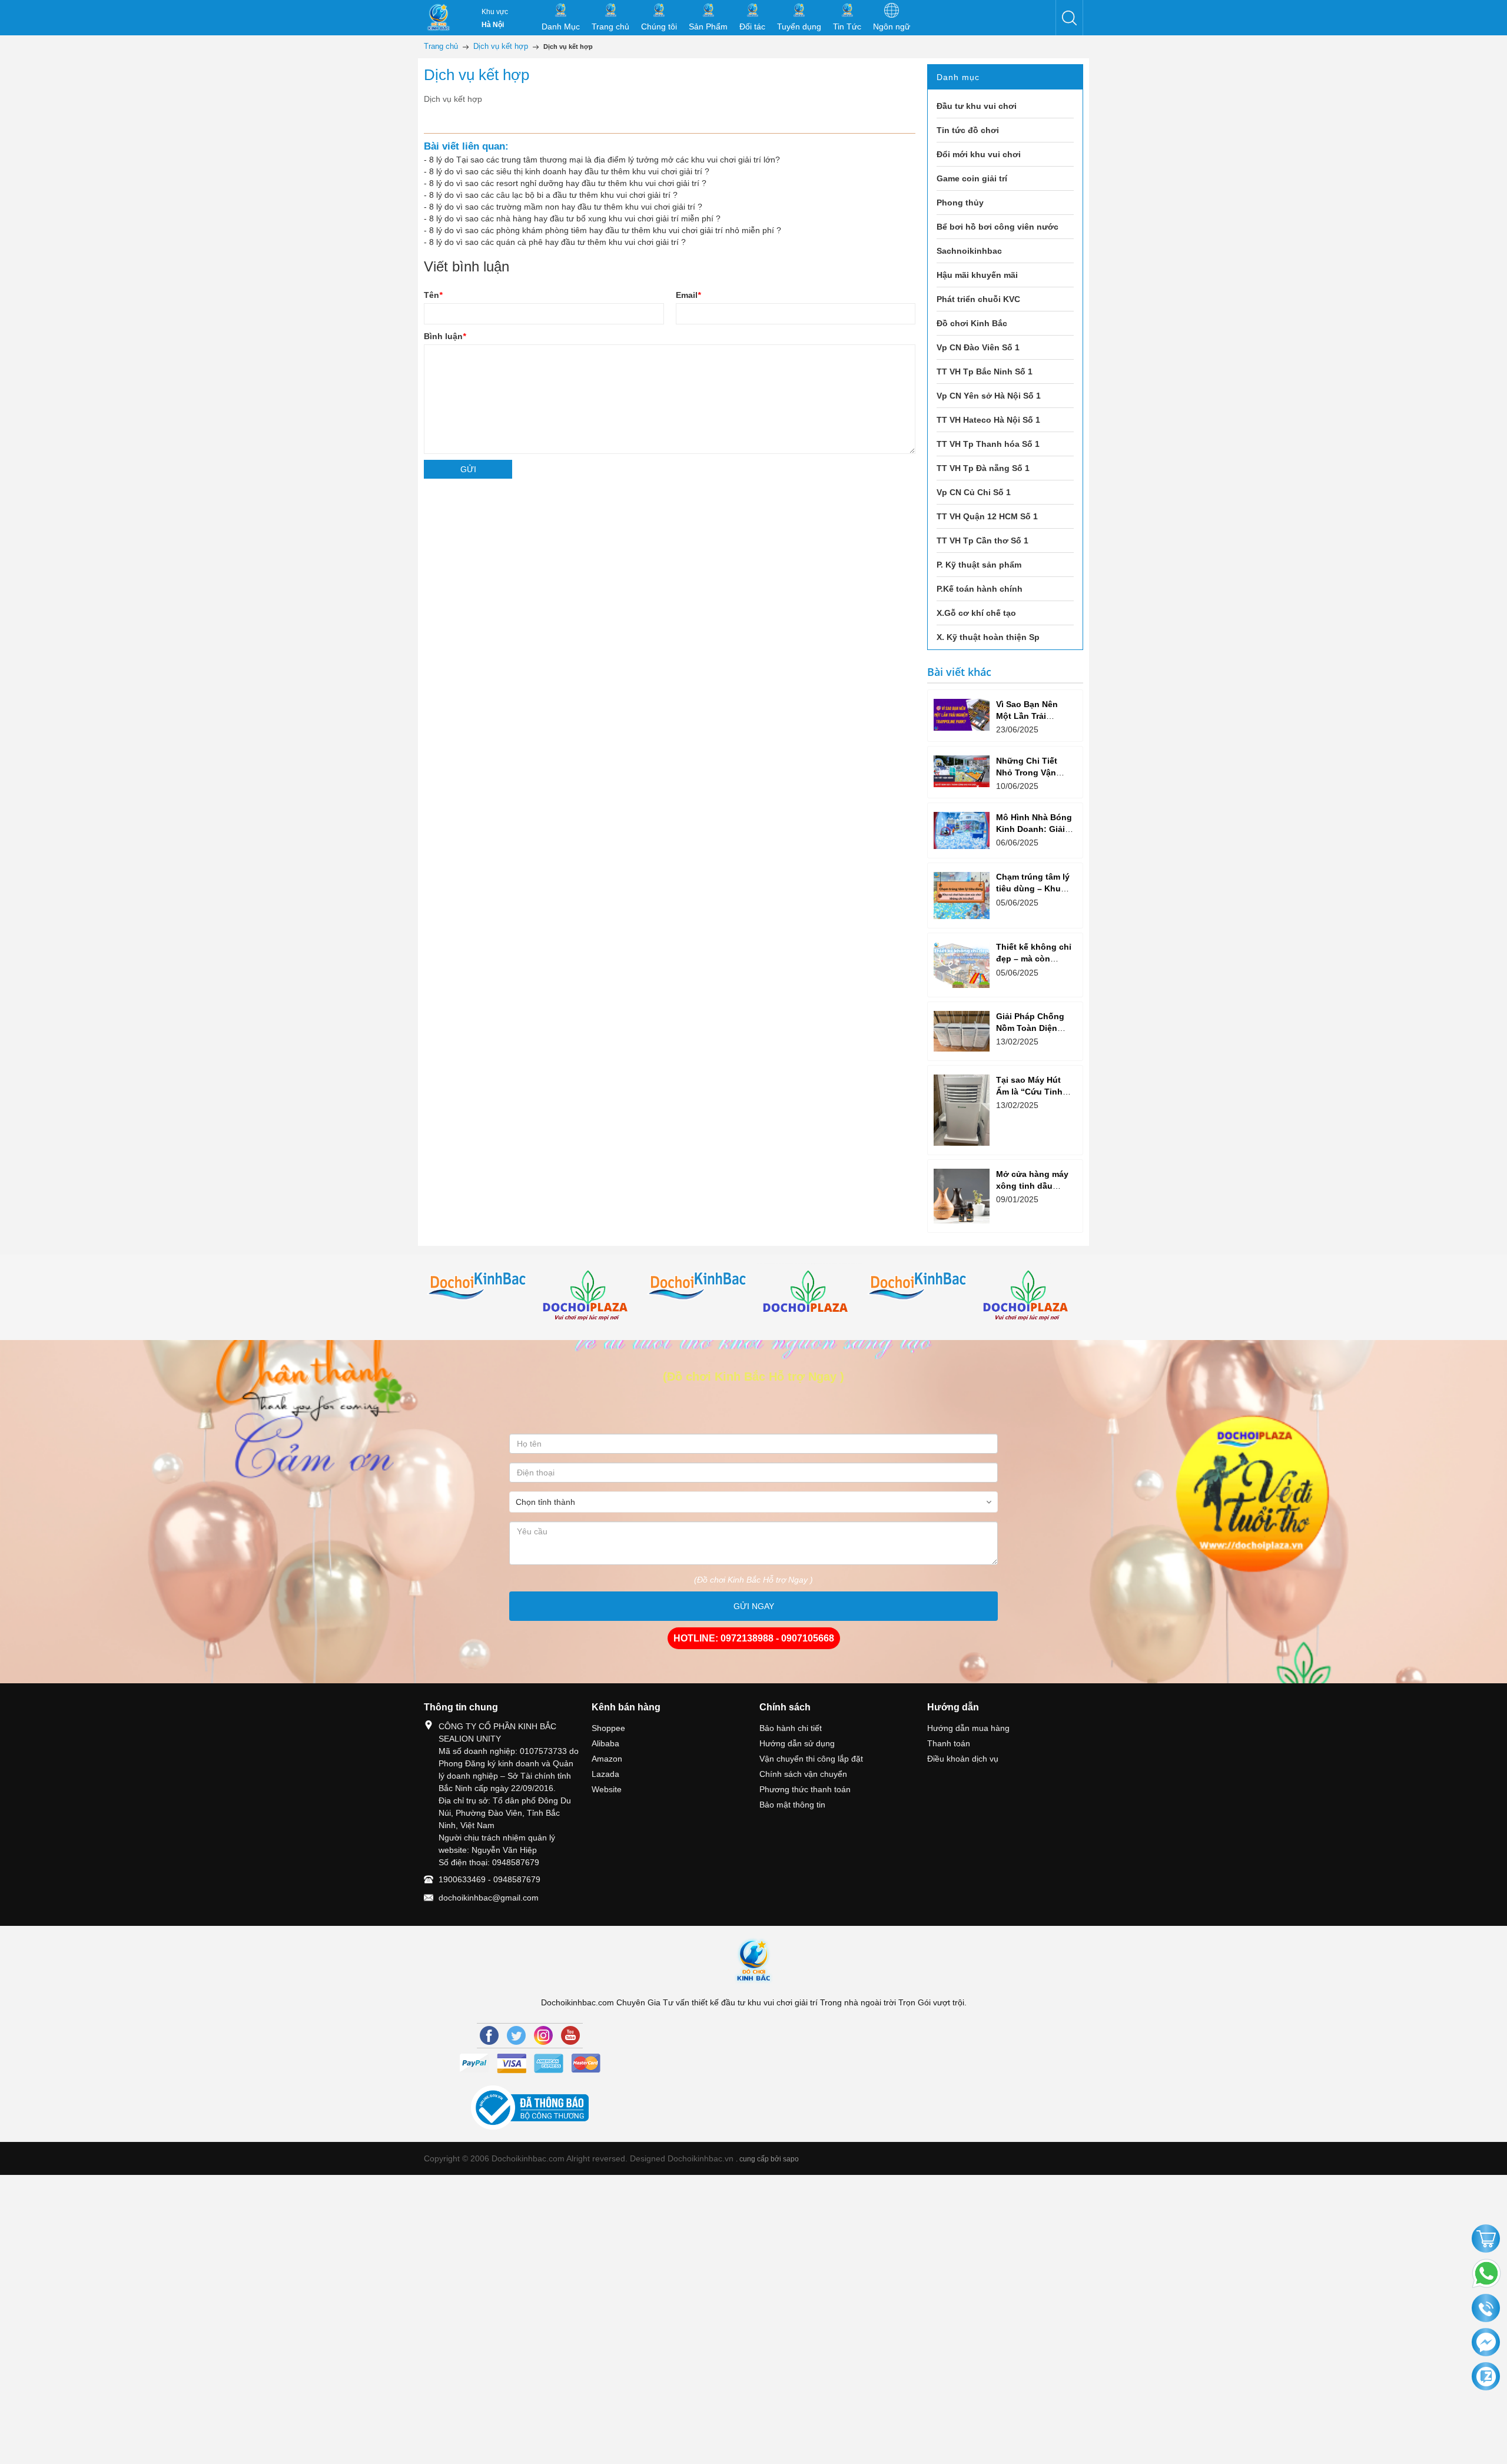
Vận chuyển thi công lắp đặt (811, 1759)
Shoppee (608, 1728)
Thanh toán (949, 1743)
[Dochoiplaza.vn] (809, 1295)
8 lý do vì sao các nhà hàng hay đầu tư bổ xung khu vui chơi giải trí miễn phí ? (575, 218)
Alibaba (605, 1743)
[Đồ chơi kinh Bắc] (479, 1286)
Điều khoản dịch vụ (963, 1759)
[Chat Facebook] (1486, 2343)
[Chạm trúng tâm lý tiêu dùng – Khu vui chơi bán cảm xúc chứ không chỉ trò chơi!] (962, 896)
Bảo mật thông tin (792, 1805)
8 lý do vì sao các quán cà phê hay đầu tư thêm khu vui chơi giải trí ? (557, 242)
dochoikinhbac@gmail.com (489, 1898)
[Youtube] (570, 2035)
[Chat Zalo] (1486, 2377)
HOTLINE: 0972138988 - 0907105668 (754, 1638)
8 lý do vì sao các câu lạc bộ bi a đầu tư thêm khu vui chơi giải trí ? (553, 195)
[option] (479, 1286)
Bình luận (445, 336)
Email (688, 295)
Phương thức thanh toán (805, 1789)
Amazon (607, 1759)
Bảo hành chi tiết (791, 1728)
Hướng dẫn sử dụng (797, 1743)
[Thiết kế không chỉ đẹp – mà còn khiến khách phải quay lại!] (962, 965)
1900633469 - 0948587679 (489, 1879)
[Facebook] (489, 2035)
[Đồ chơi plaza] (589, 1297)
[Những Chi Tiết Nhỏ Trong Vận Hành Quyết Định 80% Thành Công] (962, 771)
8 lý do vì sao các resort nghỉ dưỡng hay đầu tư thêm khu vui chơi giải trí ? (568, 183)
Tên (433, 295)
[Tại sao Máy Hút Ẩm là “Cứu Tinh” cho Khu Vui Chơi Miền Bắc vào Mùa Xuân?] (962, 1110)
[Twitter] (516, 2035)
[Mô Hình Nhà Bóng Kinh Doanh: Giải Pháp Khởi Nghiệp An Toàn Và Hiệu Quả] (962, 830)
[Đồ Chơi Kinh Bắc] (439, 18)
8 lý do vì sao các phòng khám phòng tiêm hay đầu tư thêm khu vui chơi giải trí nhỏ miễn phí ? (605, 230)
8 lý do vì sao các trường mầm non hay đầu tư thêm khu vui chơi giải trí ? (566, 207)
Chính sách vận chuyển (803, 1774)
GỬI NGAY (754, 1606)
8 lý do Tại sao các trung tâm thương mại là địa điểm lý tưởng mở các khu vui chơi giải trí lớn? (605, 160)
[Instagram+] (543, 2035)
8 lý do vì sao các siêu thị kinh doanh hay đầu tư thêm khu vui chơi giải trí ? (569, 171)
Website (607, 1789)
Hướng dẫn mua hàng (968, 1728)
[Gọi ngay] (1486, 2309)
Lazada (605, 1774)
